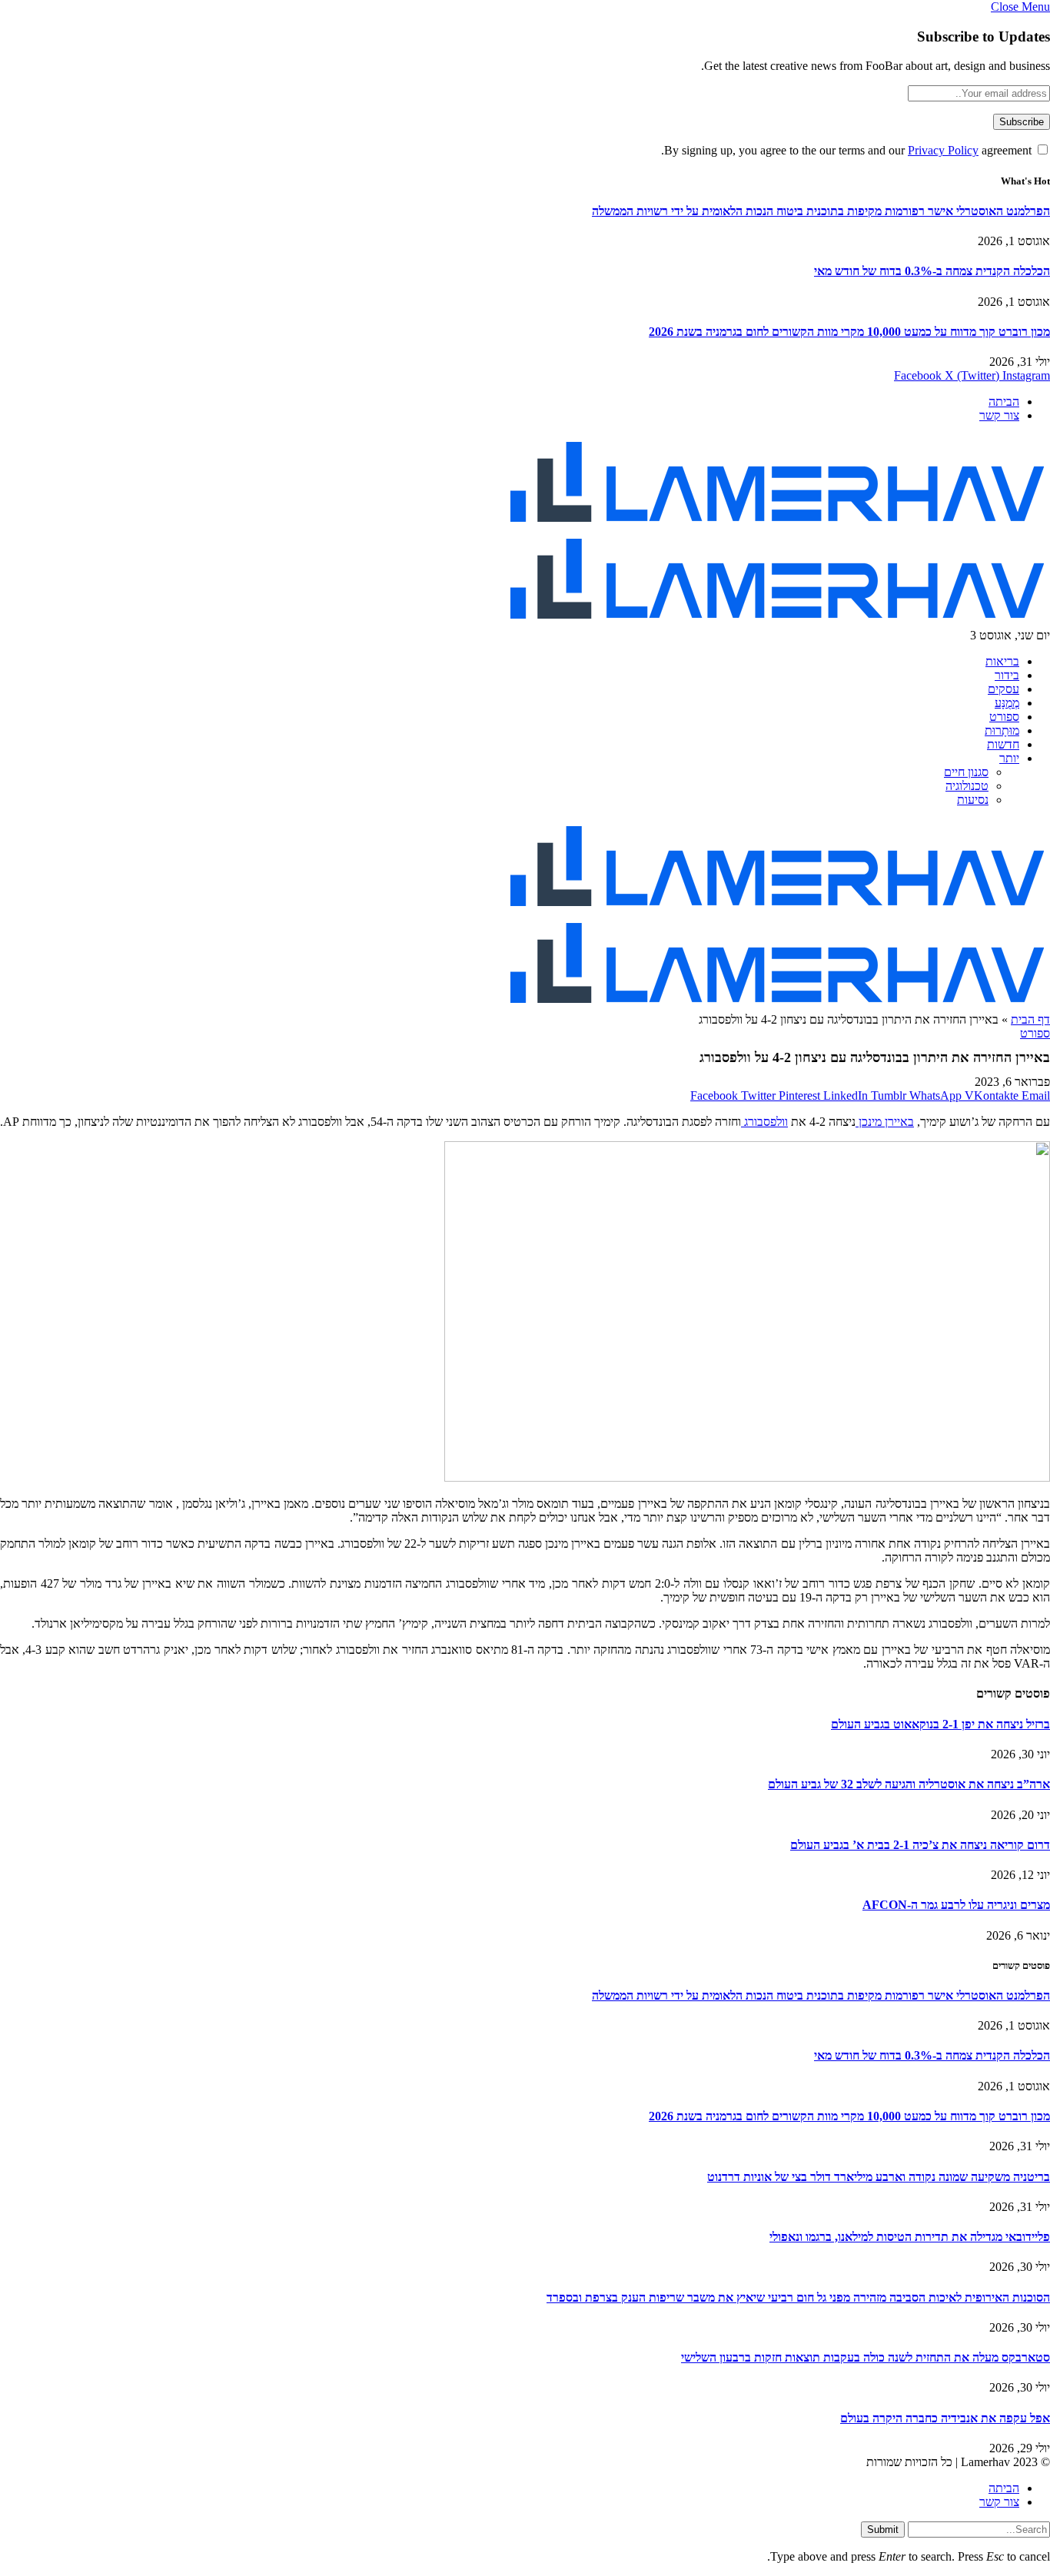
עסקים (1003, 689)
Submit (883, 2530)
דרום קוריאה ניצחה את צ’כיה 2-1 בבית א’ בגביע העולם (920, 1845)
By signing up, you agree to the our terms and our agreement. (848, 150)
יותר (1009, 758)
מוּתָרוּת (1002, 730)
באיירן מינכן (885, 1122)
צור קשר (999, 415)
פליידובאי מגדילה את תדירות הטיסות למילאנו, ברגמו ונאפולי (910, 2237)
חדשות (1003, 744)
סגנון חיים (966, 772)
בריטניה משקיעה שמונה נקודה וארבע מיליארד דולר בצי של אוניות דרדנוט (879, 2177)
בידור (1007, 675)
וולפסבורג (764, 1122)
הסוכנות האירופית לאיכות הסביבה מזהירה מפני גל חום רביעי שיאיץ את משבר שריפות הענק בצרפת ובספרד (798, 2297)
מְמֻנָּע (1007, 703)
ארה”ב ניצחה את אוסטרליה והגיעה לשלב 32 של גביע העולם (909, 1784)
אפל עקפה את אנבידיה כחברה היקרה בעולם (945, 2418)
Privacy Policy (943, 150)
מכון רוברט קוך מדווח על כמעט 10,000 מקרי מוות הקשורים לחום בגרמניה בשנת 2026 (849, 332)
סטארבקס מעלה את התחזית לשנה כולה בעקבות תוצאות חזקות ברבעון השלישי (866, 2357)
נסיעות (973, 800)
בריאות (1002, 661)
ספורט (1004, 717)
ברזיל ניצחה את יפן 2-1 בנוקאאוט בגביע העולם (940, 1724)
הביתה (1004, 402)
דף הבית (1030, 1019)
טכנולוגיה (967, 786)
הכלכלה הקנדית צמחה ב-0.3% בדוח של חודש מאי (932, 271)
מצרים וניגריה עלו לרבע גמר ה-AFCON (956, 1905)
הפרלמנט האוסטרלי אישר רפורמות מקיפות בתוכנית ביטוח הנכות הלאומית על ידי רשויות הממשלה (821, 211)
